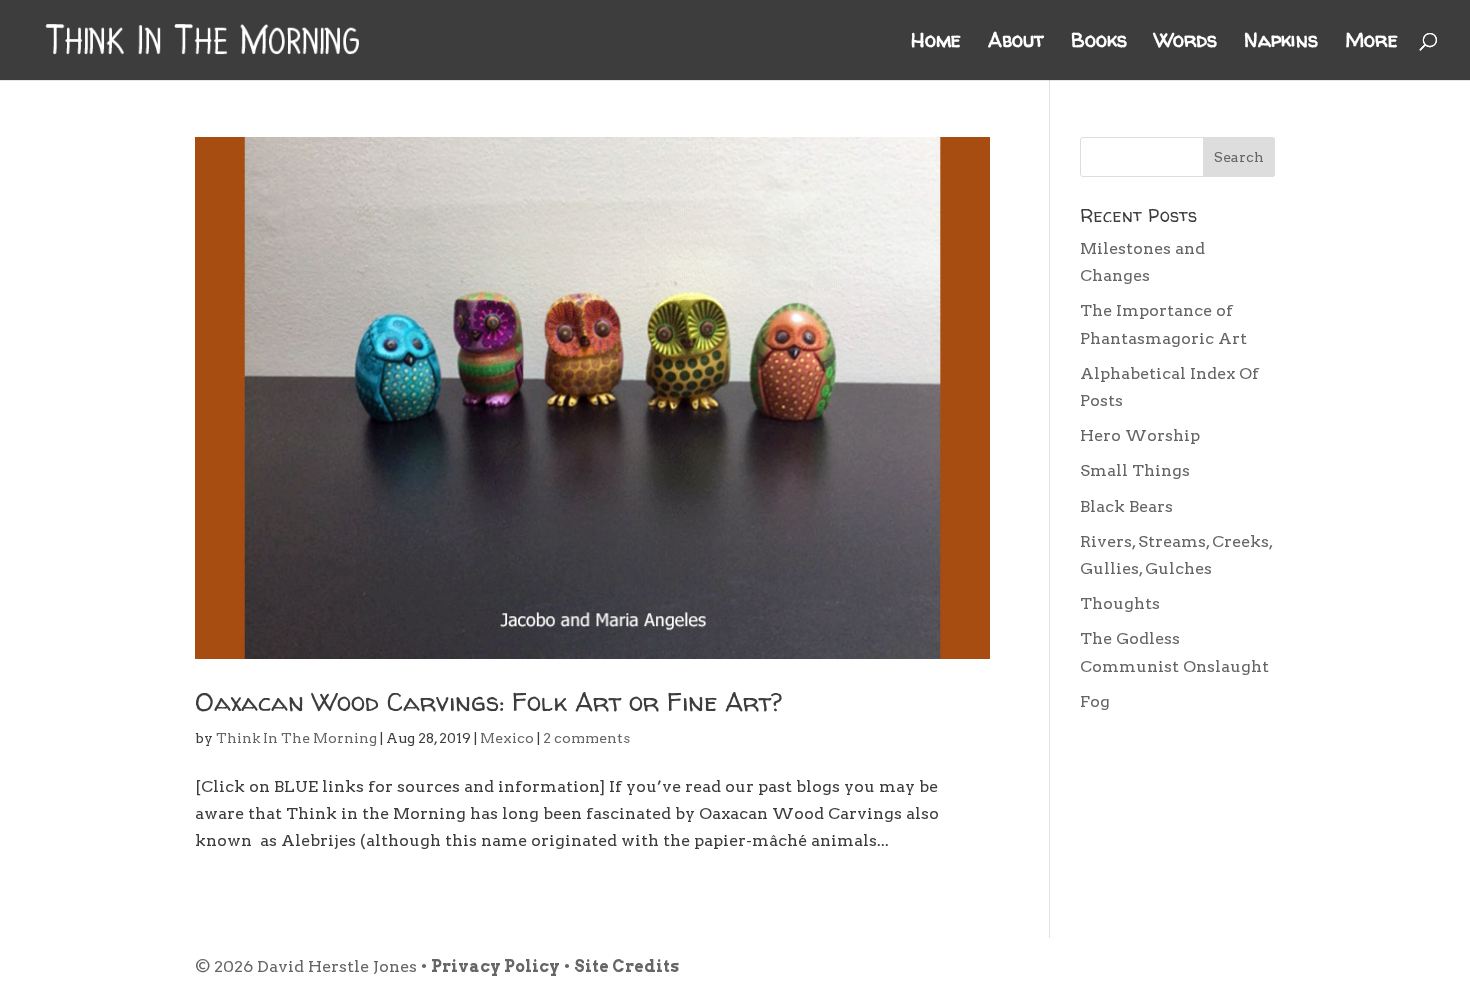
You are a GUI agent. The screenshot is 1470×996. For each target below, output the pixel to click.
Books (1099, 43)
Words (1185, 43)
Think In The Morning (296, 738)
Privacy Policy (495, 966)
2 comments (586, 738)
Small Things (1135, 470)
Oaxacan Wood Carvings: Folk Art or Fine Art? (488, 701)
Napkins (1281, 43)
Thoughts (1120, 603)
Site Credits (626, 966)
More (1371, 43)
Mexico (507, 738)
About (1016, 43)
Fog (1095, 701)
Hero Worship (1140, 435)
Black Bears (1126, 506)
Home (936, 43)
